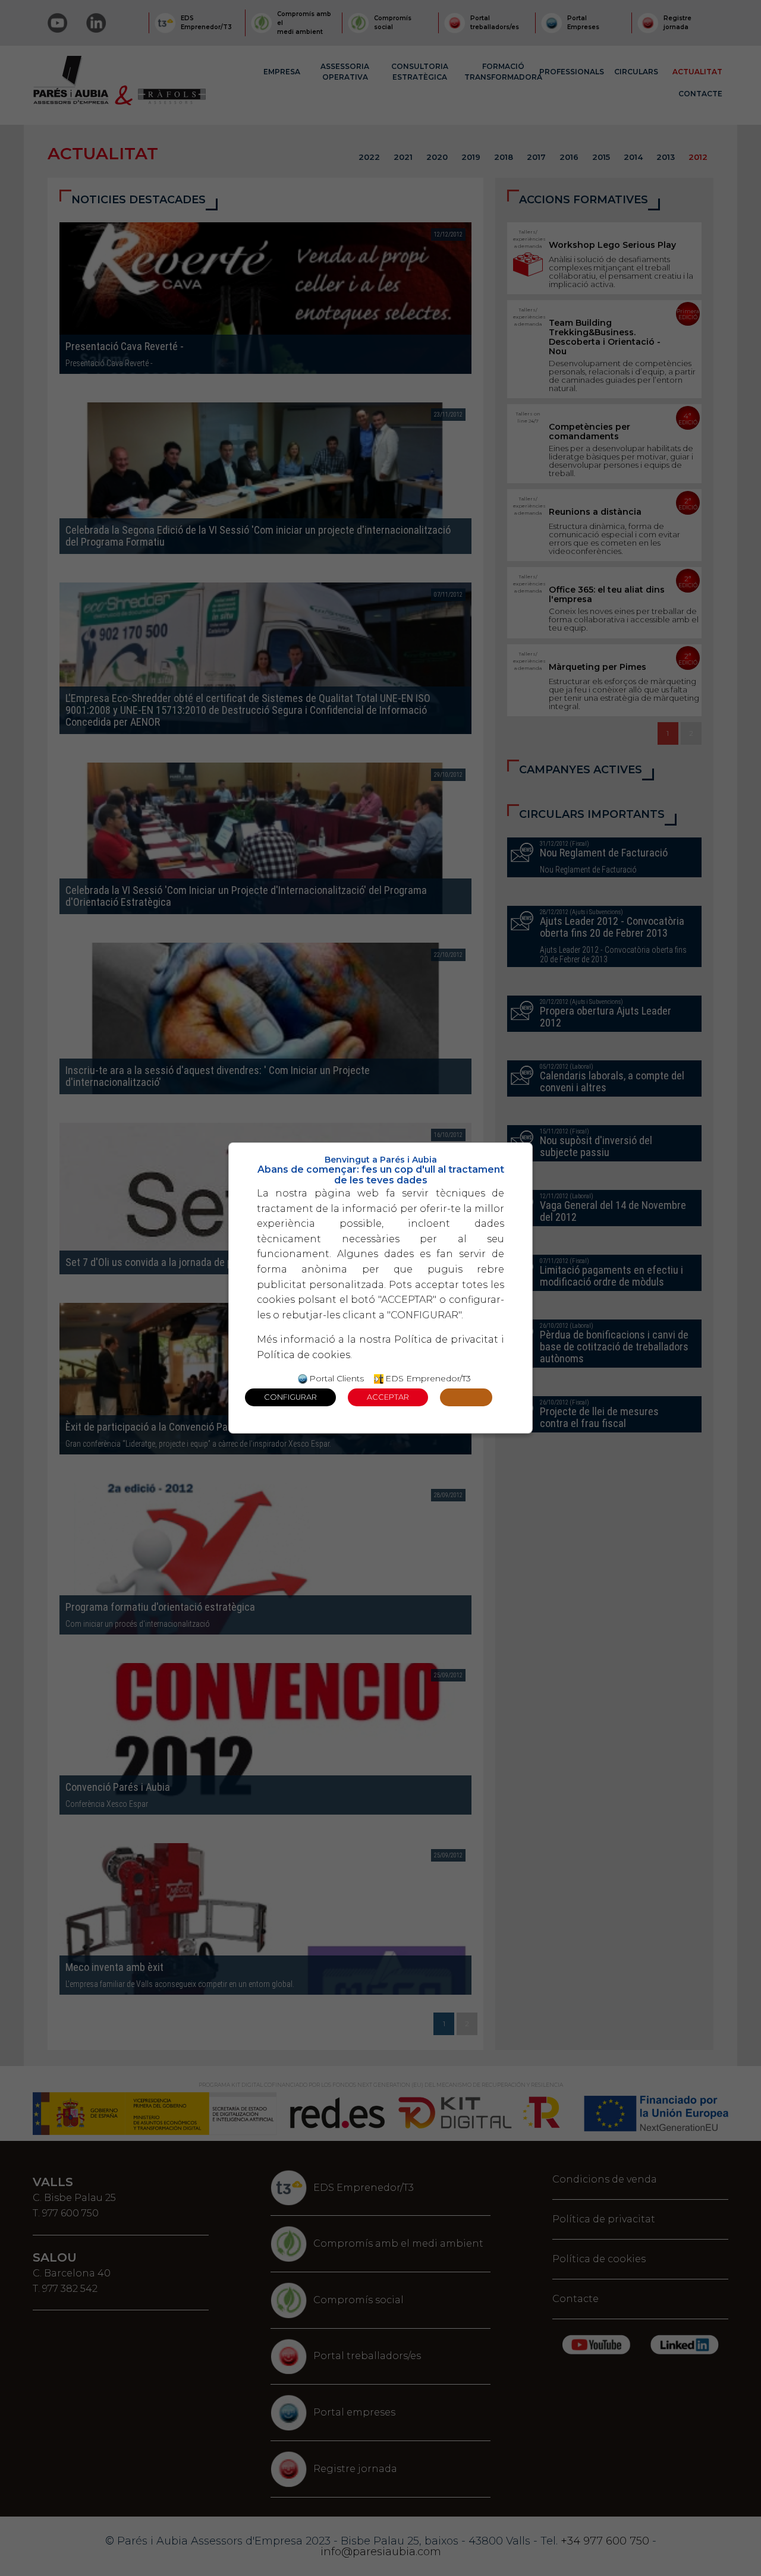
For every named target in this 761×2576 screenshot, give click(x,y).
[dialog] (380, 1288)
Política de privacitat (446, 1339)
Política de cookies (304, 1355)
